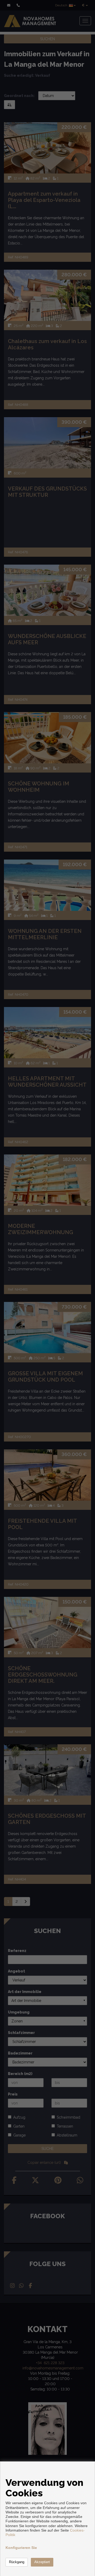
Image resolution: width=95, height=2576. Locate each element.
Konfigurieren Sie (21, 2548)
